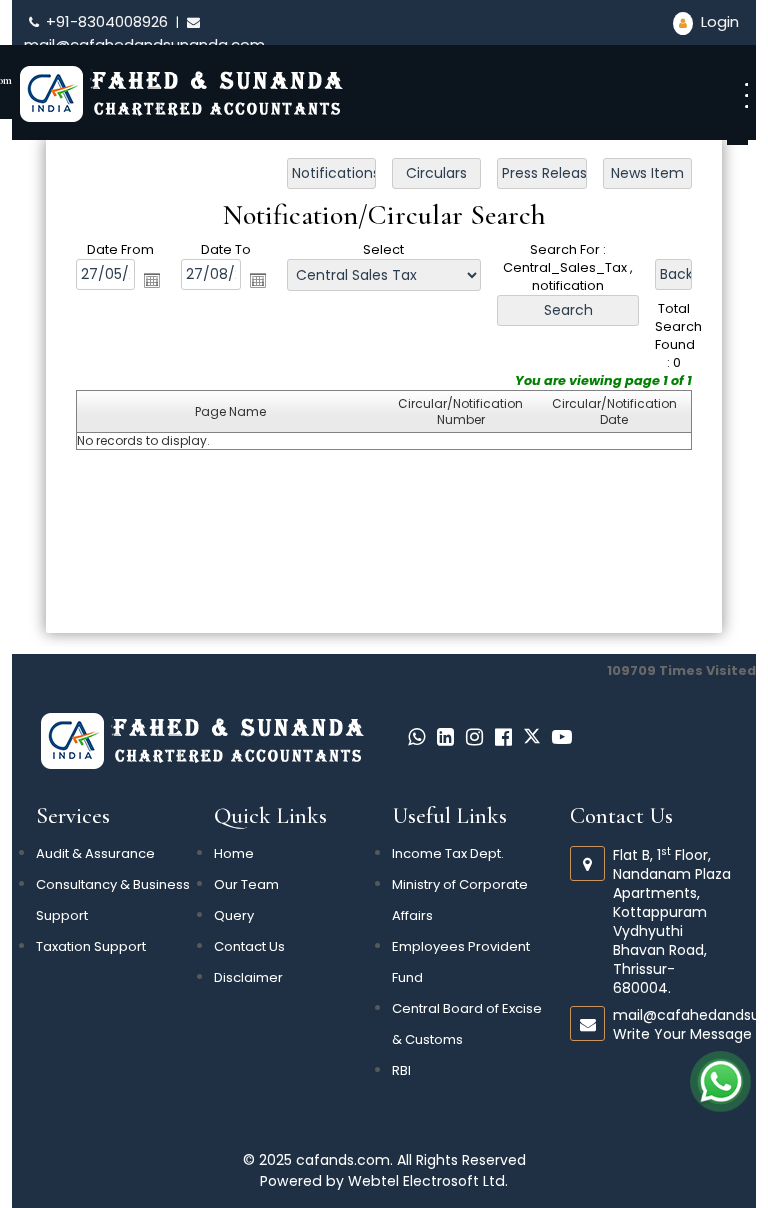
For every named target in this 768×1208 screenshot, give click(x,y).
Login (718, 21)
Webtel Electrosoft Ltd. (428, 1181)
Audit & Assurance (95, 853)
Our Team (246, 884)
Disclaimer (248, 977)
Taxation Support (91, 946)
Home (234, 853)
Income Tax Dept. (448, 853)
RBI (401, 1070)
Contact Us (249, 946)
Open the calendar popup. (152, 279)
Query (234, 915)
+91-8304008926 (107, 21)
